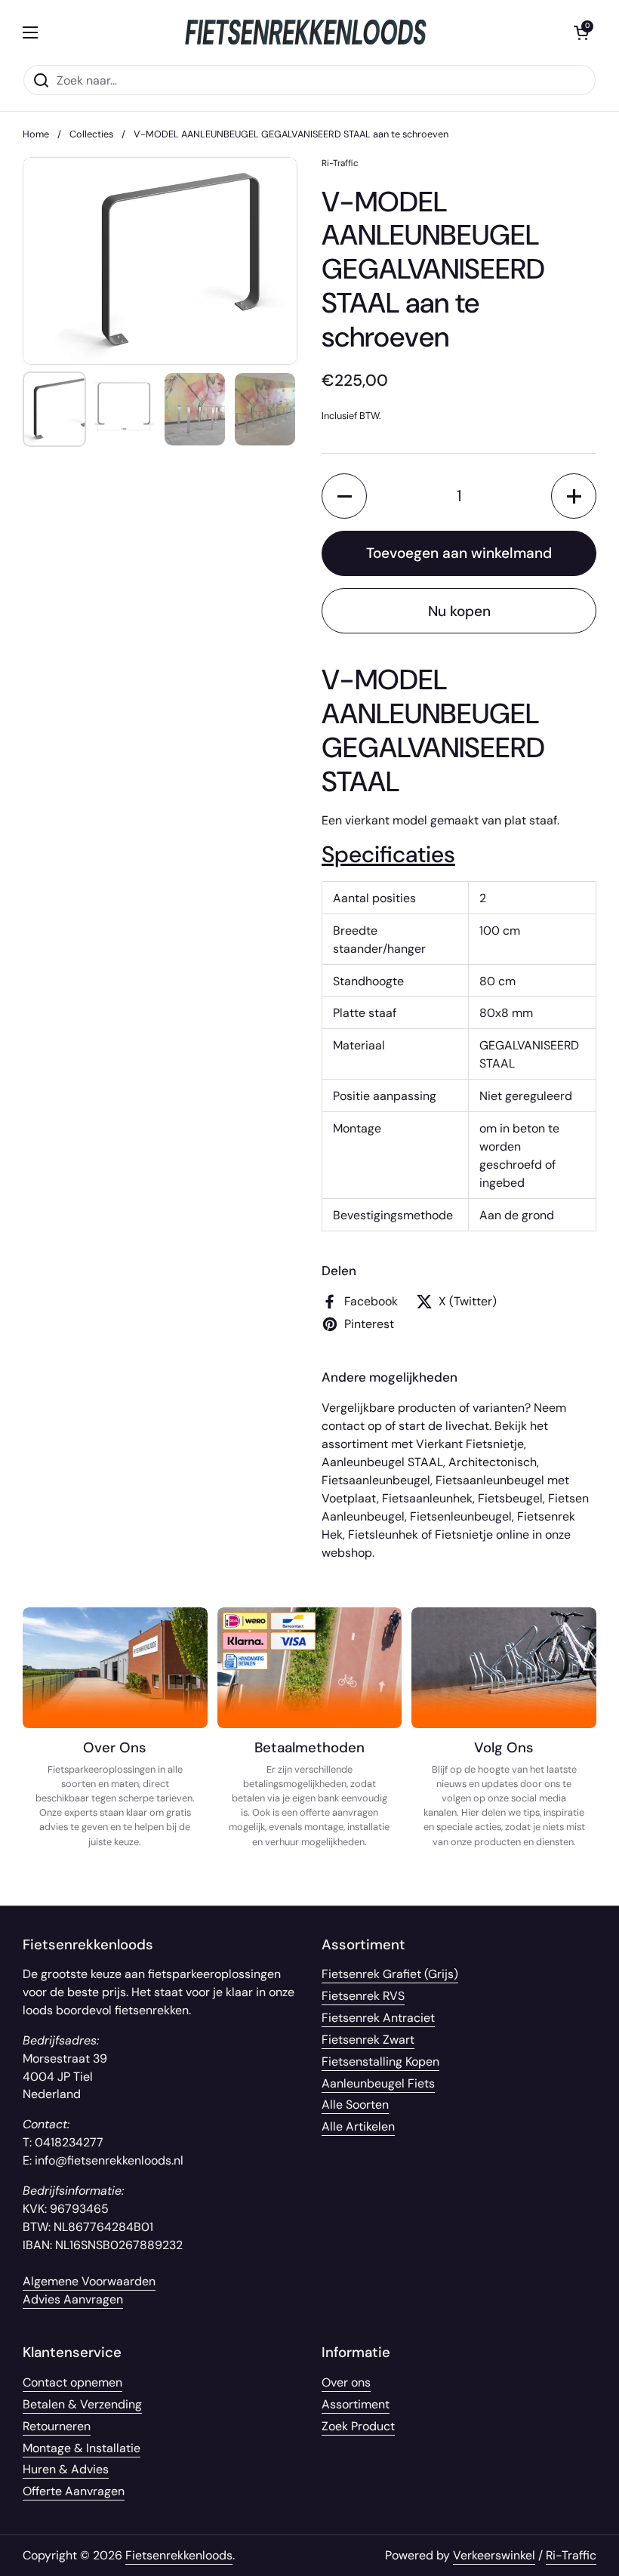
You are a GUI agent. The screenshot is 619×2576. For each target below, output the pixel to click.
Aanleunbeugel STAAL (382, 1462)
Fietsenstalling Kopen (380, 2061)
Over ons (346, 2382)
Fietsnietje (464, 1535)
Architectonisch (493, 1462)
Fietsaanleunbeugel (376, 1480)
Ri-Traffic (571, 2555)
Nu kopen (459, 611)
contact (343, 1426)
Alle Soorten (355, 2105)
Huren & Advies (66, 2469)
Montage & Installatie (82, 2448)
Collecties (91, 134)
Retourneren (57, 2426)
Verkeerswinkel (494, 2555)
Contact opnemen (72, 2382)
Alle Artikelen (358, 2126)
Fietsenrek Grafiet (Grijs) (390, 1974)
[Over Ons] (115, 1700)
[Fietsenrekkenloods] (306, 32)
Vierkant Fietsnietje (470, 1444)
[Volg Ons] (504, 1700)
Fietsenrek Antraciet (378, 2018)
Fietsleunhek (383, 1535)
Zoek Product (358, 2426)
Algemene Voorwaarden (89, 2281)
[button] (344, 496)
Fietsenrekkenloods (179, 2555)
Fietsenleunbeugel (461, 1516)
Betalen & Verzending (82, 2404)
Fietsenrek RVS (363, 1996)
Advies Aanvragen (73, 2299)
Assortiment (356, 2404)
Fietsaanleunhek (427, 1498)
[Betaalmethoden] (310, 1700)
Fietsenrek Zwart (368, 2040)
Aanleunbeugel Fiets (378, 2083)
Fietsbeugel (510, 1498)
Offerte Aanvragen (74, 2491)
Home (36, 134)
